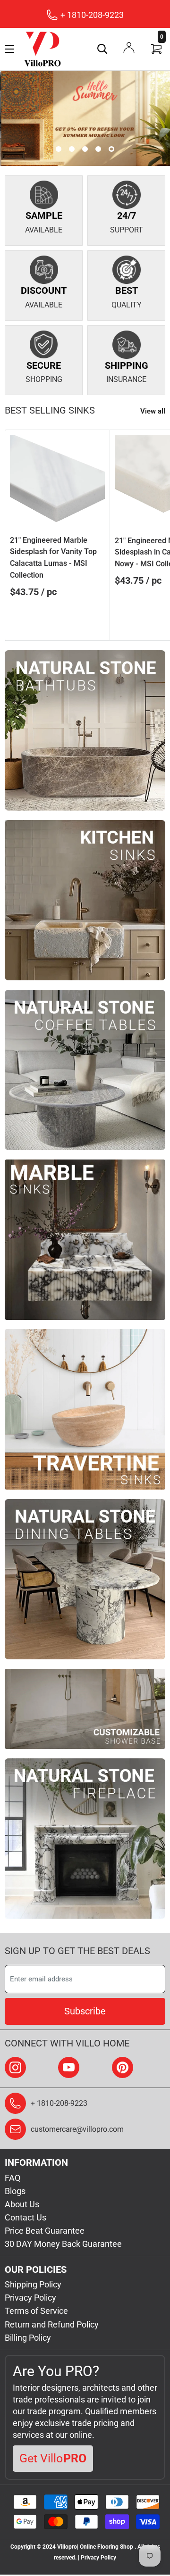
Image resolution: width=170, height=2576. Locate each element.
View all (153, 411)
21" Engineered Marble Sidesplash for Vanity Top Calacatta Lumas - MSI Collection (53, 558)
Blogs (15, 2191)
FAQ (13, 2178)
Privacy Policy (30, 2298)
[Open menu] (9, 49)
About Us (22, 2204)
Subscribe (85, 2011)
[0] (157, 49)
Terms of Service (36, 2311)
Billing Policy (28, 2338)
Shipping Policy (33, 2284)
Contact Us (25, 2217)
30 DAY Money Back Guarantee (63, 2244)
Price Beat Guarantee (45, 2231)
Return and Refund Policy (52, 2324)
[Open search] (102, 49)
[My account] (129, 48)
